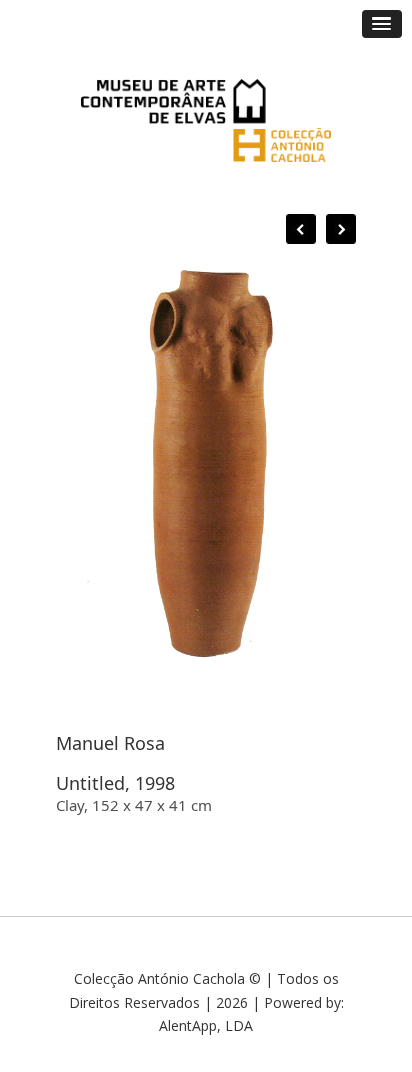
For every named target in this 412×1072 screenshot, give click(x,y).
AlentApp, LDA (206, 1025)
